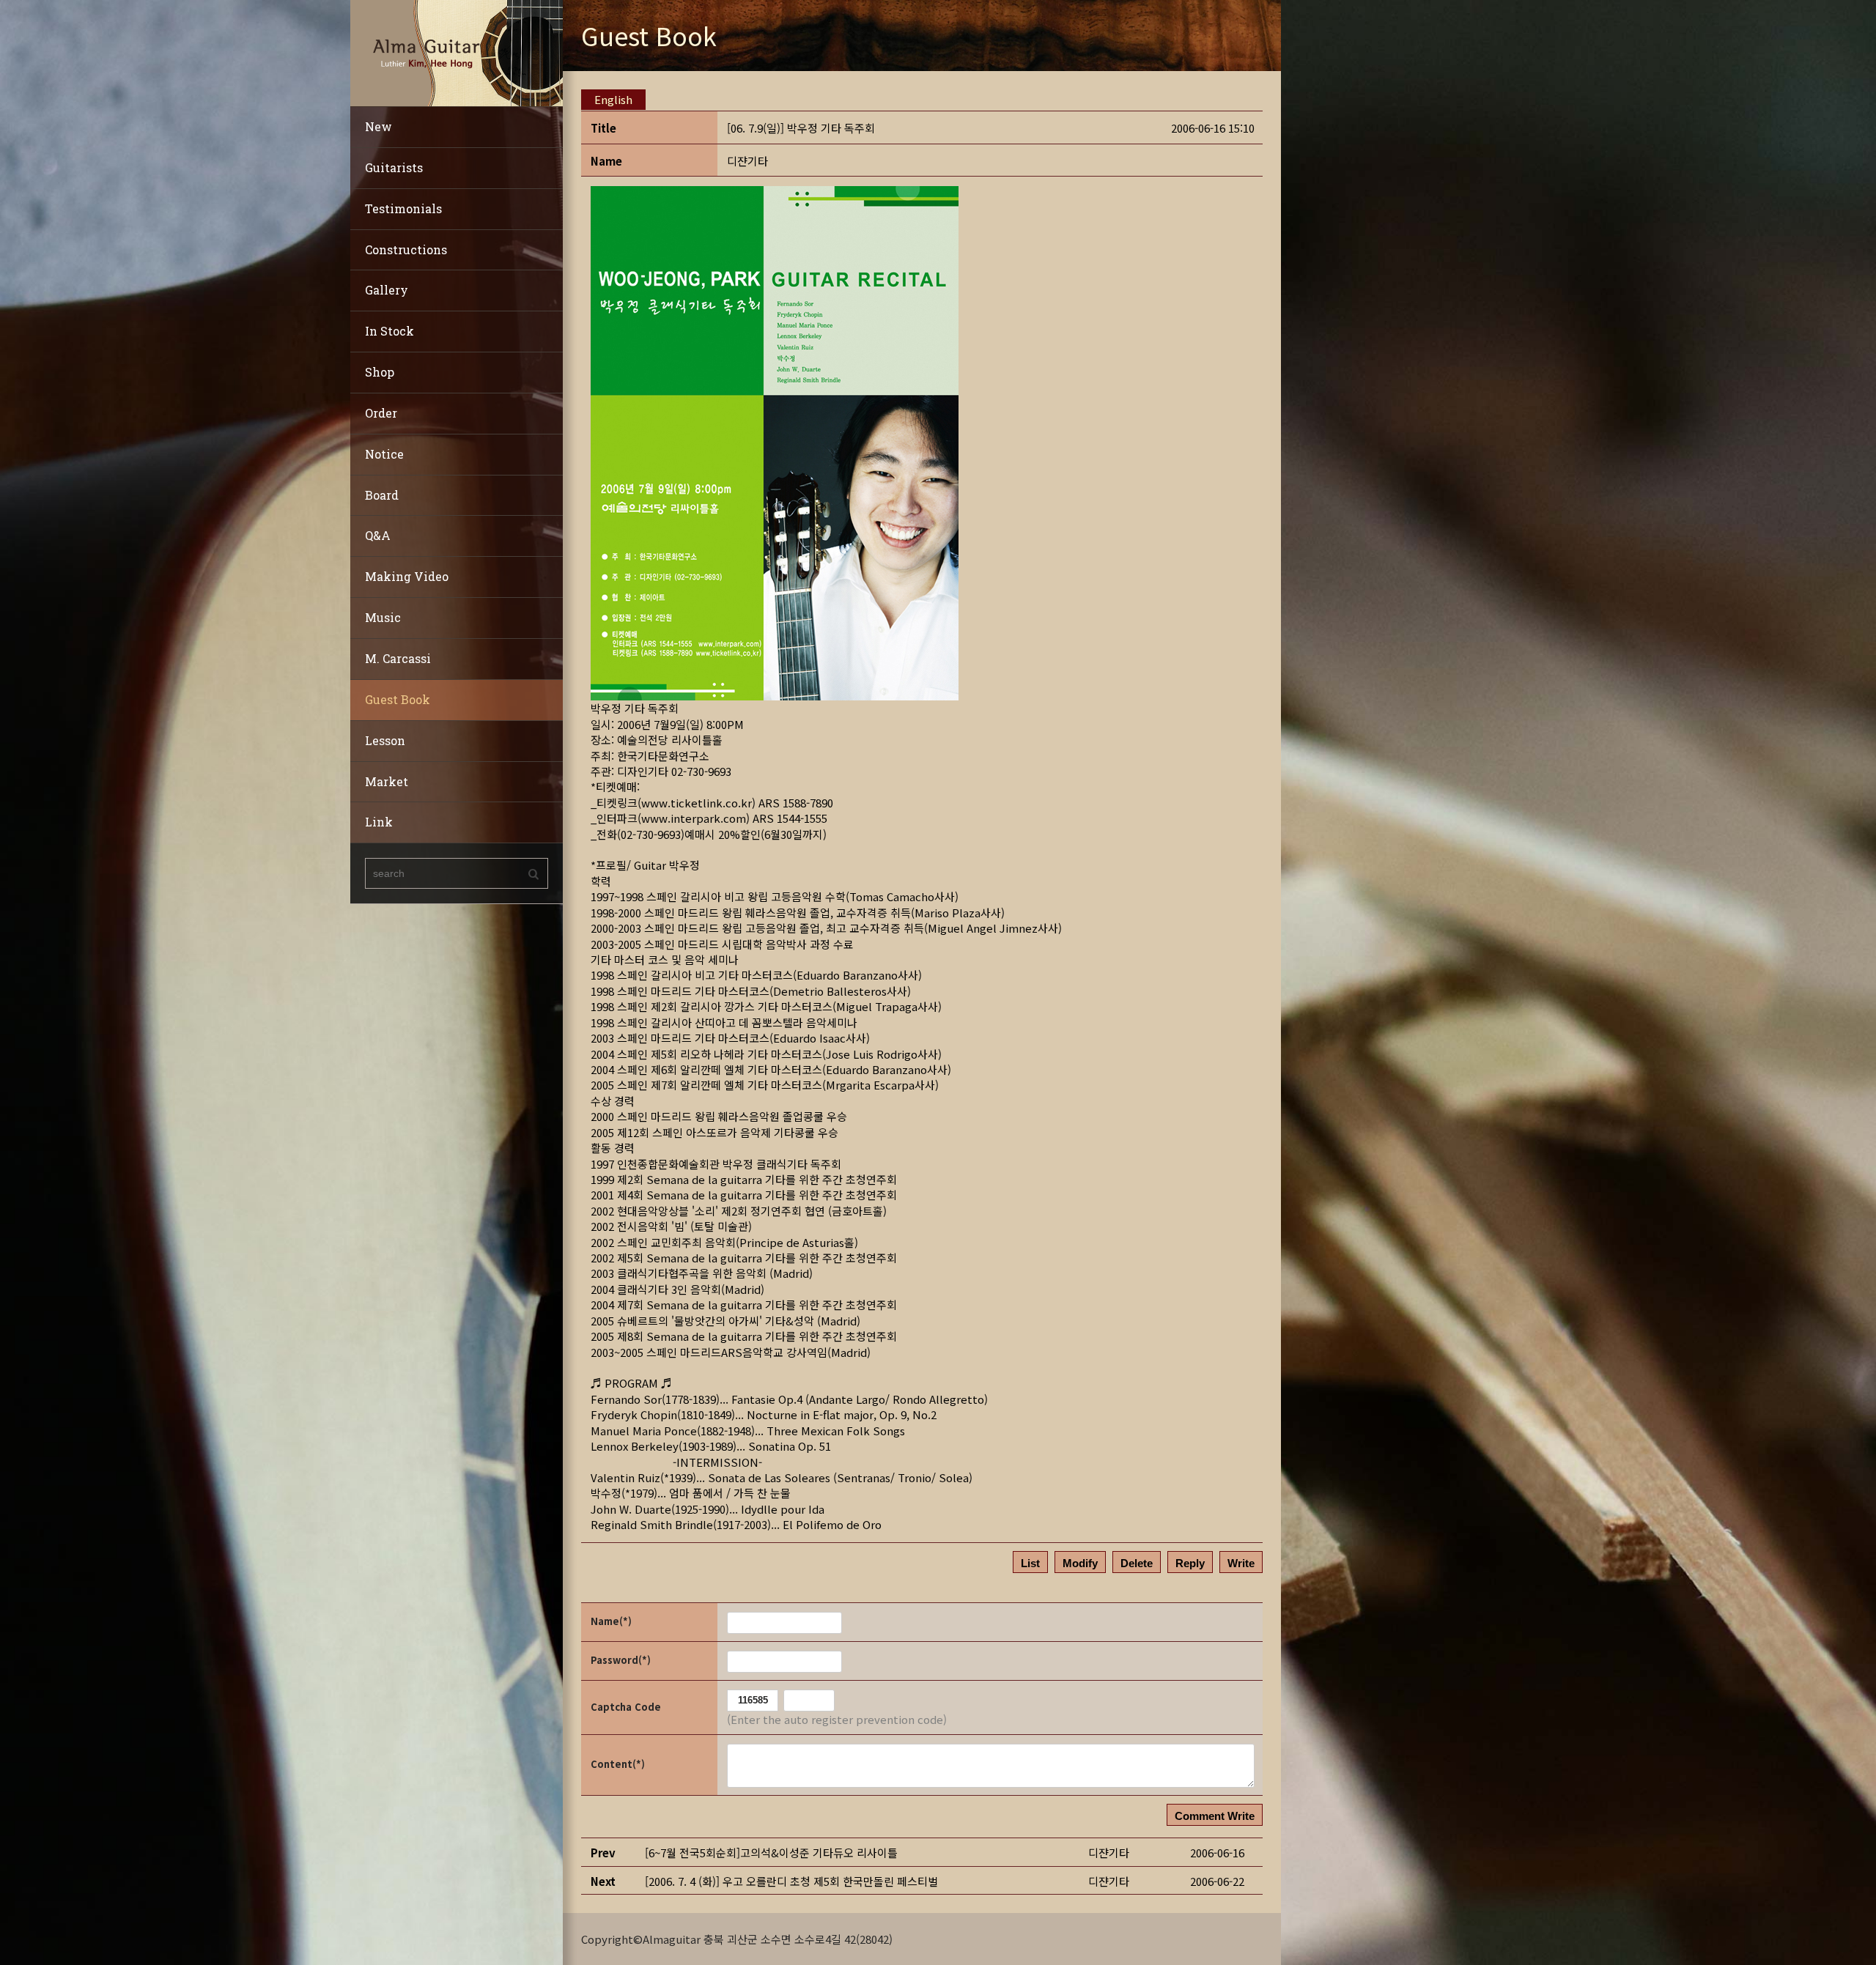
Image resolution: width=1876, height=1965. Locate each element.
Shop (380, 372)
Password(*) (621, 1660)
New (378, 126)
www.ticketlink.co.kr (697, 803)
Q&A (378, 535)
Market (387, 781)
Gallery (387, 290)
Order (381, 413)
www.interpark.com (694, 818)
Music (383, 617)
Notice (384, 454)
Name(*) (611, 1621)
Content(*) (618, 1764)
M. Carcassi (398, 658)
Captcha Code (626, 1707)
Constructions (406, 249)
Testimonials (403, 208)
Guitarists (394, 167)
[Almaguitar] (457, 52)
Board (382, 495)
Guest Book (398, 699)
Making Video (407, 576)
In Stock (389, 331)
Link (379, 822)
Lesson (385, 740)
